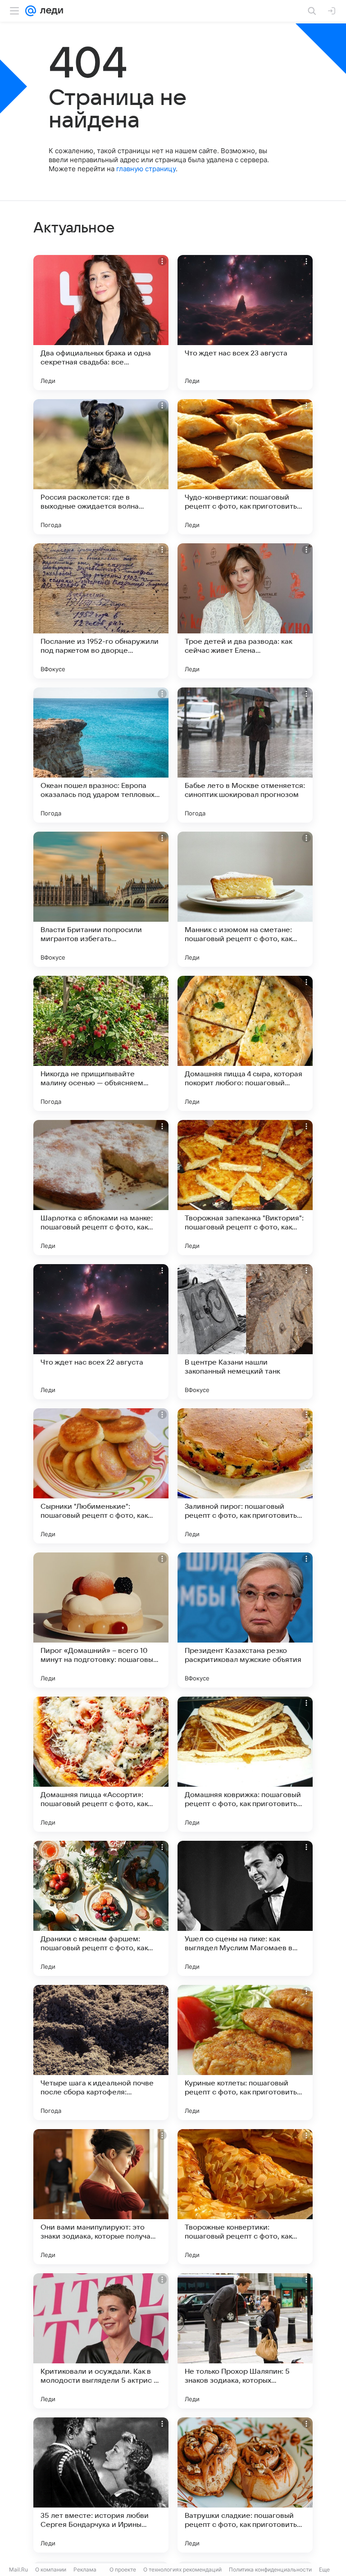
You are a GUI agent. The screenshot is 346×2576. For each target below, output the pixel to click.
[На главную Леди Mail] (50, 11)
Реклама (85, 2569)
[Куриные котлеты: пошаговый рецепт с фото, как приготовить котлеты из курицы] (245, 2053)
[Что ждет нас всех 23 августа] (245, 323)
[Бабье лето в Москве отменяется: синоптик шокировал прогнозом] (245, 755)
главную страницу (146, 169)
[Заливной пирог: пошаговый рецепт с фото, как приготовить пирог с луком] (245, 1476)
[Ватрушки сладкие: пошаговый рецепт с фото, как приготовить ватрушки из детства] (245, 2485)
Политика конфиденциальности (270, 2569)
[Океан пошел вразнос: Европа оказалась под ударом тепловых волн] (101, 755)
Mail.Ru (18, 2569)
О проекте (123, 2569)
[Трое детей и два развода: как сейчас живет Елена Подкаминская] (245, 611)
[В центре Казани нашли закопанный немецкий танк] (245, 1332)
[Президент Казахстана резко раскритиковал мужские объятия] (245, 1620)
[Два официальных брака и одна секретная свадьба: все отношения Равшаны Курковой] (101, 323)
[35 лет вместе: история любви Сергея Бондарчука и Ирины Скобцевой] (101, 2485)
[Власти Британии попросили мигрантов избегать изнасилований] (101, 899)
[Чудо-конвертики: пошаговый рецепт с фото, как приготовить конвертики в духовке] (245, 467)
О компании (51, 2569)
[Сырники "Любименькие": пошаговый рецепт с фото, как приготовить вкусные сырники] (101, 1476)
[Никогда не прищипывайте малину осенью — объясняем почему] (101, 1043)
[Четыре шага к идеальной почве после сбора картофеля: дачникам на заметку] (101, 2053)
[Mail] (31, 11)
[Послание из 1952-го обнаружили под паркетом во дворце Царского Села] (101, 611)
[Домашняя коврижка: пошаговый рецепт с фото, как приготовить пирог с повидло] (245, 1764)
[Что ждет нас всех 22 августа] (101, 1332)
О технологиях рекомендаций (182, 2569)
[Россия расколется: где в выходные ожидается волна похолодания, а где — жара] (101, 467)
